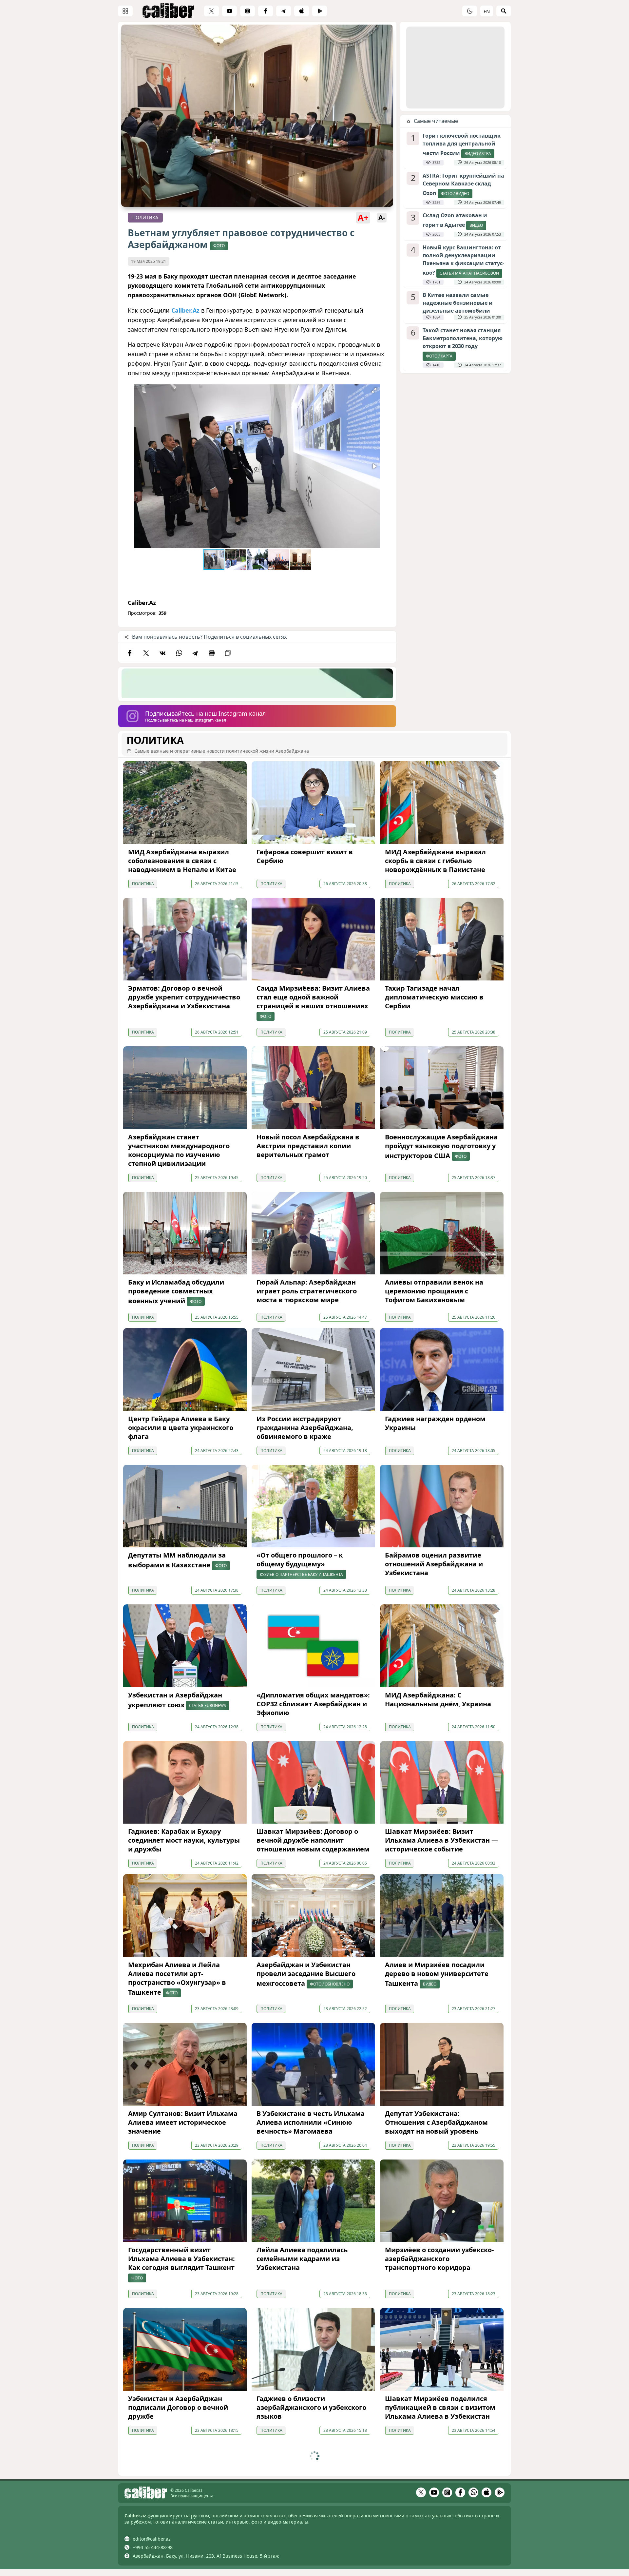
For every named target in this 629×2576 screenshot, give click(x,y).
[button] (374, 390)
